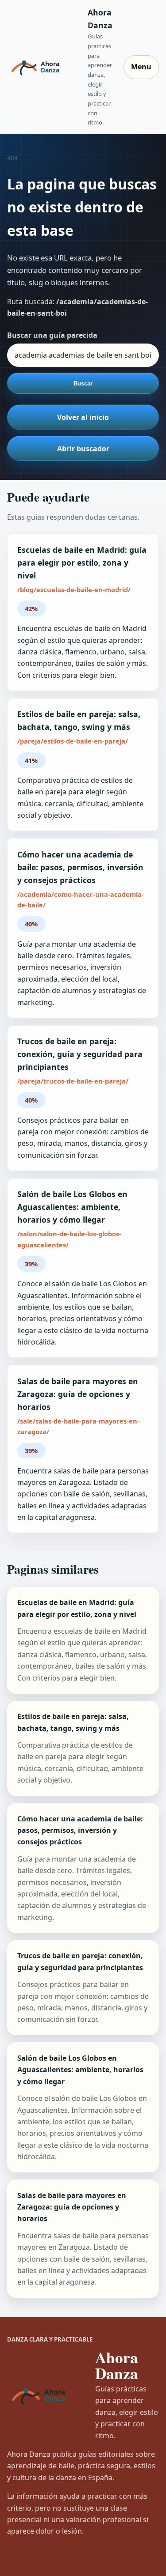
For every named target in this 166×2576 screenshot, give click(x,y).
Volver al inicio (83, 417)
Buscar (83, 383)
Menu (141, 67)
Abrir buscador (83, 449)
